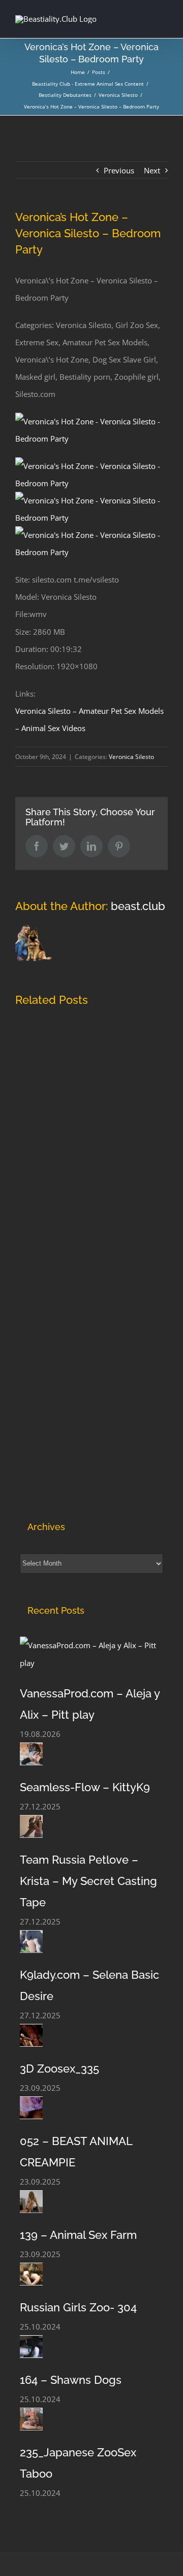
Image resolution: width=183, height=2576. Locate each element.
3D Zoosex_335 (59, 2069)
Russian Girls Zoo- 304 (78, 2307)
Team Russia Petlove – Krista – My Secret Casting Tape (88, 1881)
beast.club (138, 906)
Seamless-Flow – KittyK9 (85, 1787)
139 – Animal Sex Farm (78, 2235)
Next (152, 170)
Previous (119, 170)
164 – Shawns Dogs (71, 2380)
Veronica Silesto (131, 757)
